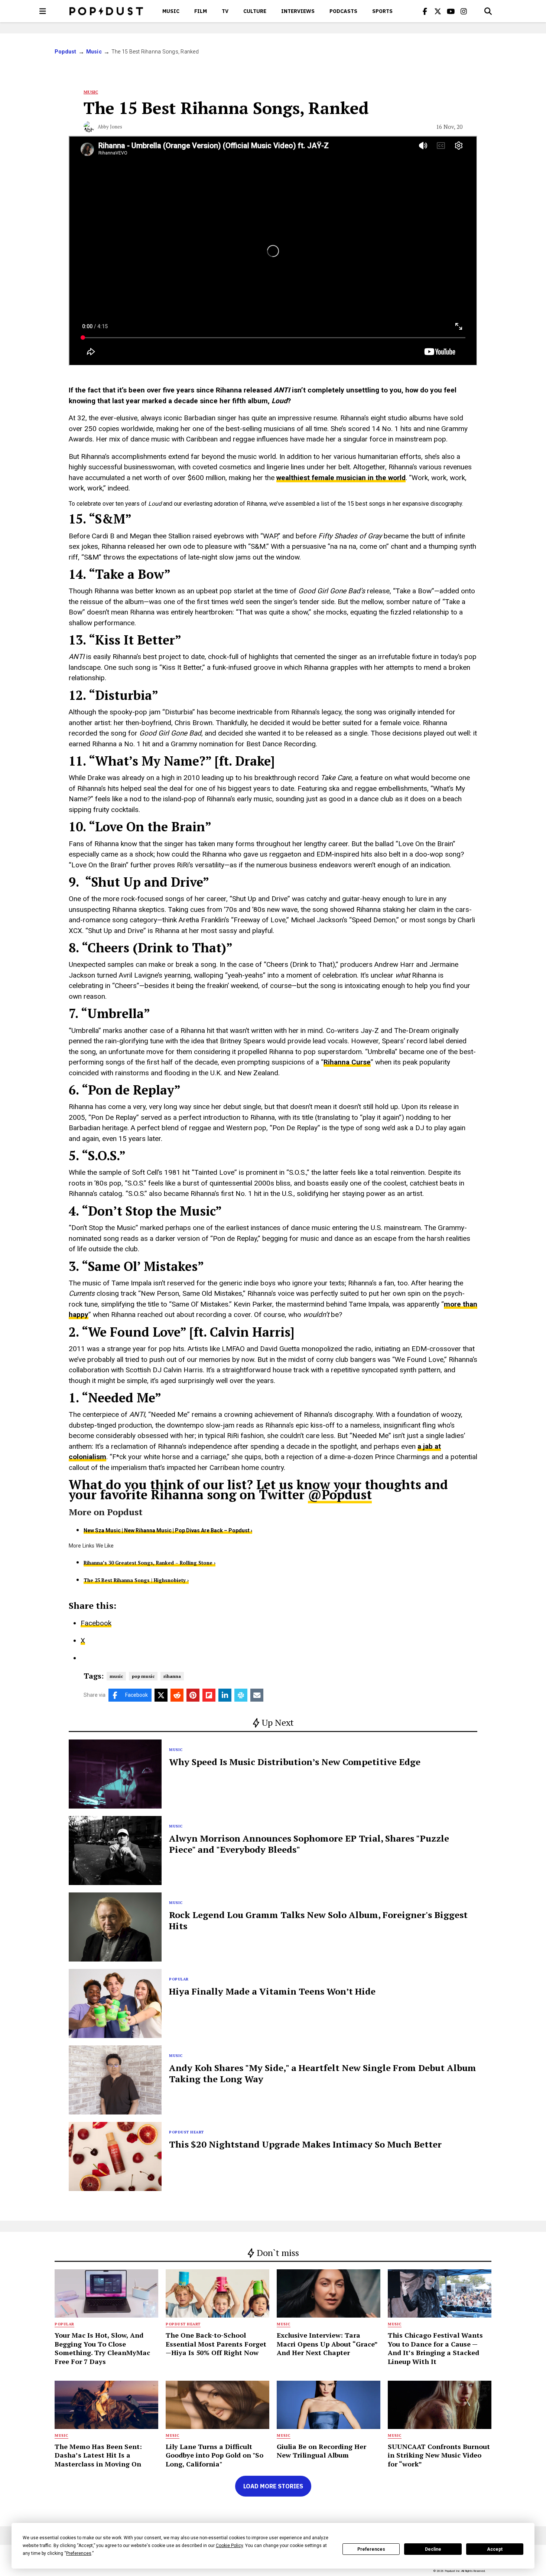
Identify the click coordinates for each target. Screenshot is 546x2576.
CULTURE (255, 11)
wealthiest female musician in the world (341, 478)
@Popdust (340, 1495)
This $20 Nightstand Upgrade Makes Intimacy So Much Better (305, 2144)
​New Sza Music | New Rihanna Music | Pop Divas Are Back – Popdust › (168, 1530)
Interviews (298, 11)
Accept (495, 2549)
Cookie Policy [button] (229, 2546)
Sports (382, 11)
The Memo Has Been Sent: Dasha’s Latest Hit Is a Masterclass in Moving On (98, 2455)
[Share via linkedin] (225, 1695)
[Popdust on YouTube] (451, 11)
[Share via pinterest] (193, 1695)
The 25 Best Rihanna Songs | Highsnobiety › (136, 1580)
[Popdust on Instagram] (464, 11)
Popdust (66, 52)
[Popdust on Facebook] (425, 11)
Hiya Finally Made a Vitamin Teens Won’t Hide (272, 1991)
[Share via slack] (241, 1695)
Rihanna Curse (347, 1062)
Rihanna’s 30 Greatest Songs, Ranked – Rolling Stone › (149, 1563)
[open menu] (43, 11)
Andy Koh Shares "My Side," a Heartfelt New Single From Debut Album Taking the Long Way (323, 2073)
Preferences (371, 2549)
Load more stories (273, 2486)
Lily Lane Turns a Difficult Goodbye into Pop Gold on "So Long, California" (214, 2455)
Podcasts (343, 11)
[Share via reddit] (177, 1695)
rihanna (172, 1676)
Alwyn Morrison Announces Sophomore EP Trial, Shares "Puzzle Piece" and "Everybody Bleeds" (309, 1844)
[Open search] (488, 11)
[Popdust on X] (438, 11)
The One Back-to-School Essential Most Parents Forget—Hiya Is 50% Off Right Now (216, 2344)
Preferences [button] (79, 2553)
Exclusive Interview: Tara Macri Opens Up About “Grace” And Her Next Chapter (327, 2344)
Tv (225, 11)
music (116, 1676)
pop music (143, 1676)
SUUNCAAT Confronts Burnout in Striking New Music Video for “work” (439, 2455)
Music (171, 11)
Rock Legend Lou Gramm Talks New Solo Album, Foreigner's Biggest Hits (318, 1920)
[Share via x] (161, 1695)
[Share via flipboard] (209, 1695)
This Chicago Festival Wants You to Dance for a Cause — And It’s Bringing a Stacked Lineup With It (435, 2348)
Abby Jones (110, 127)
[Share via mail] (257, 1695)
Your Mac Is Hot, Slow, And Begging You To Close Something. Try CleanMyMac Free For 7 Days (102, 2348)
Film (201, 11)
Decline (433, 2549)
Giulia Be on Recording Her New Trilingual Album (321, 2451)
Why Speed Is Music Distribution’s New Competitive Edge (295, 1762)
